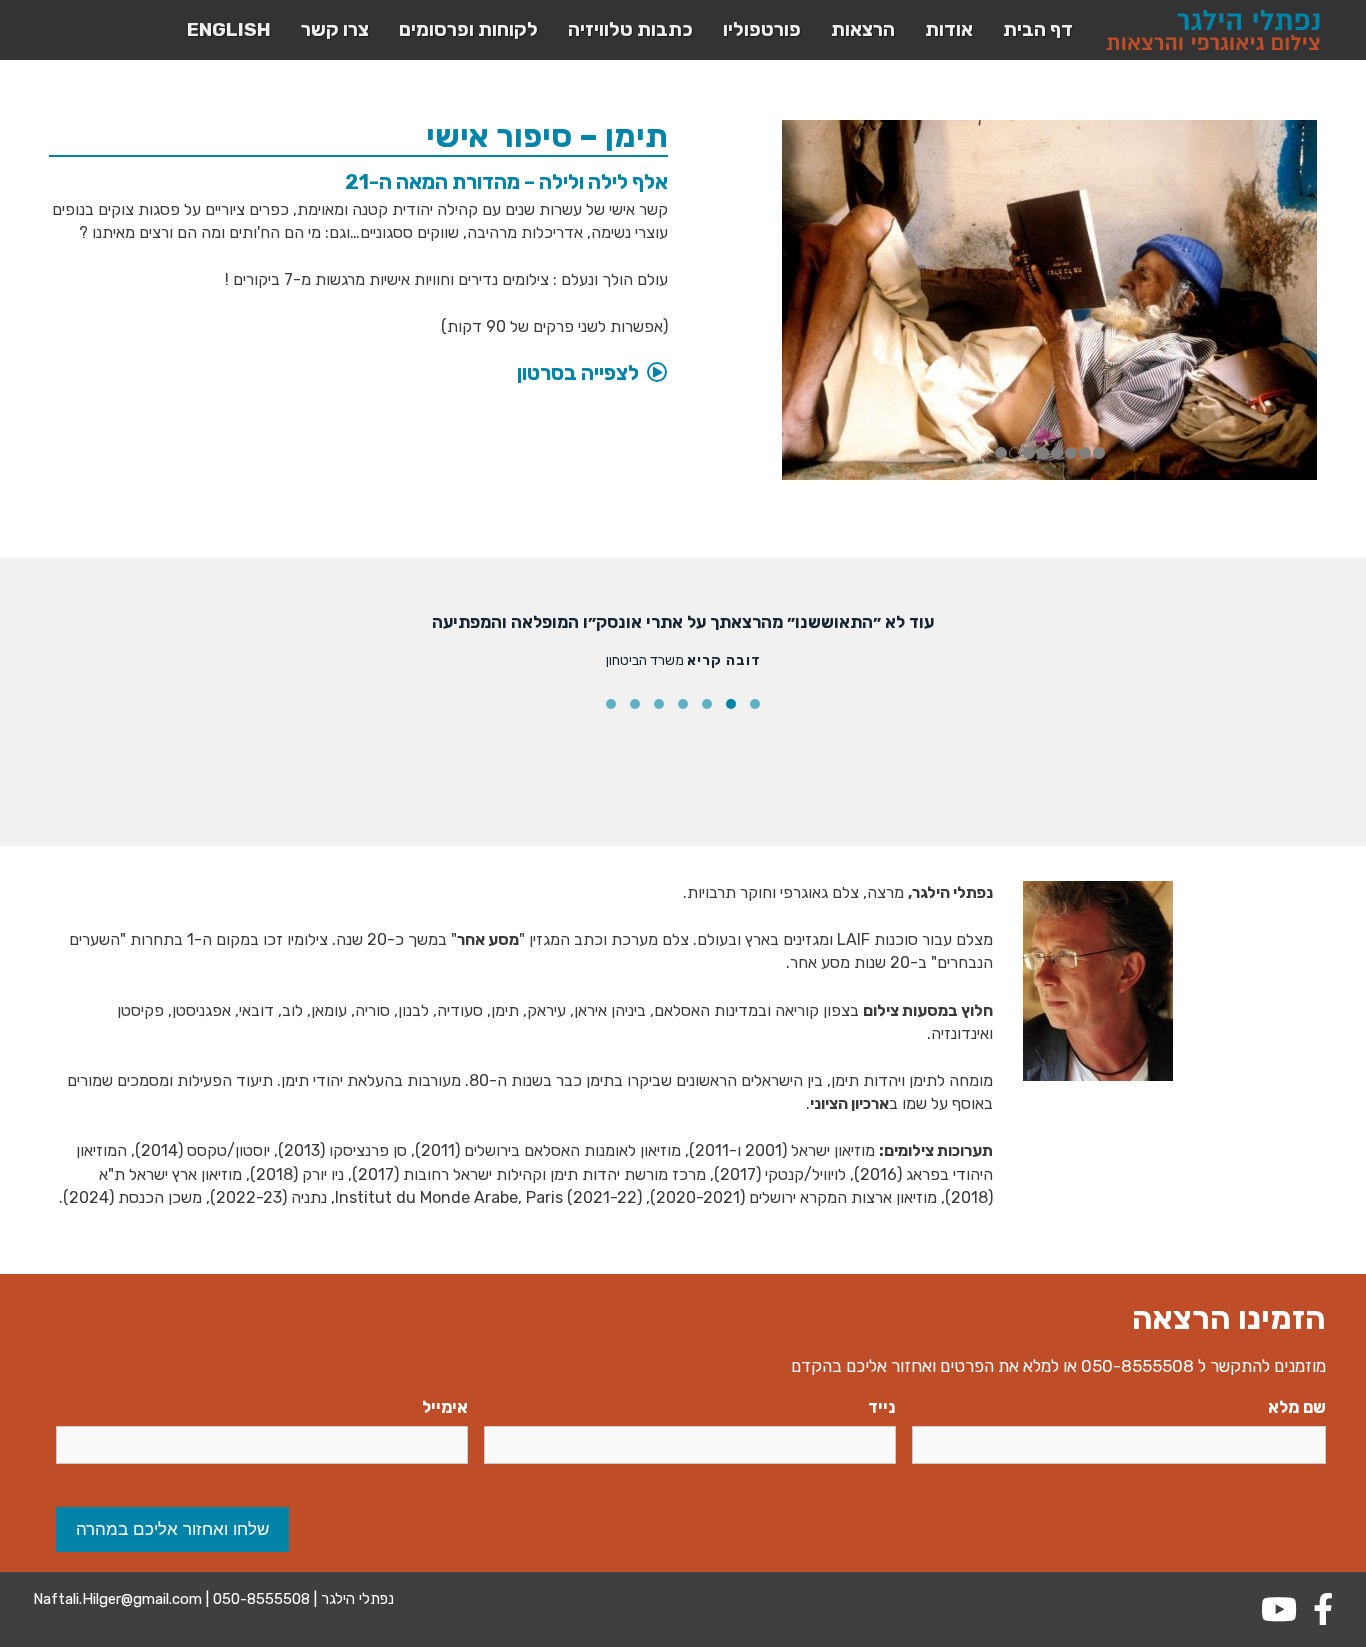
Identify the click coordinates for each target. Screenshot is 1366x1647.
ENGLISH (229, 29)
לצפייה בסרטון (578, 373)
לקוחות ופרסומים (468, 29)
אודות (949, 29)
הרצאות (863, 29)
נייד (882, 1407)
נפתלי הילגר (355, 1599)
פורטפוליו (762, 29)
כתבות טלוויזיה (630, 29)
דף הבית (1038, 29)
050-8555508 (1137, 1366)
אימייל (445, 1407)
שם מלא (1297, 1407)
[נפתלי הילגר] (1213, 30)
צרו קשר (335, 29)
